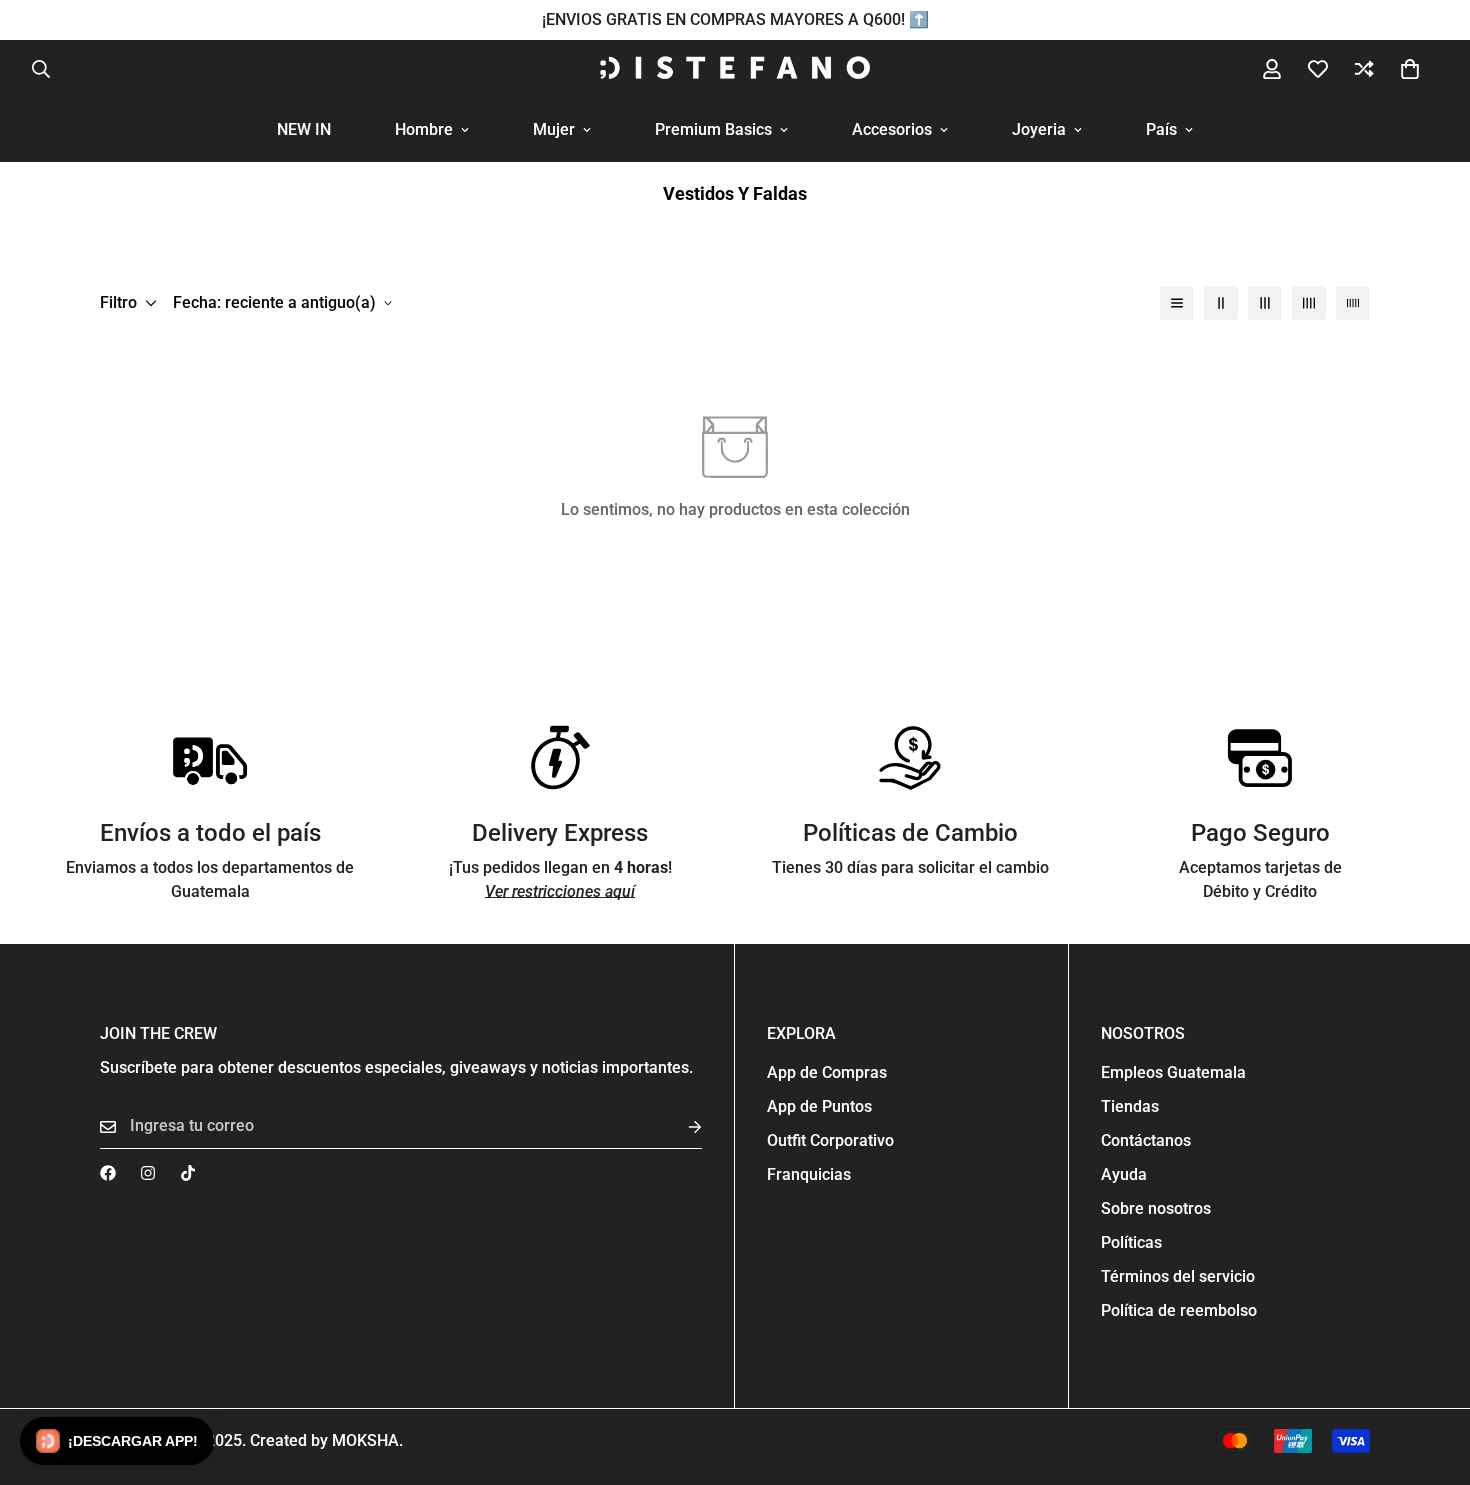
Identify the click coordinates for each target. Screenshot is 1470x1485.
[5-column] (1353, 303)
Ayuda (1124, 1174)
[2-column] (1221, 303)
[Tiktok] (188, 1173)
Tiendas (1130, 1106)
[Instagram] (148, 1173)
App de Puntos (819, 1106)
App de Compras (827, 1072)
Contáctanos (1146, 1140)
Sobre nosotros (1156, 1208)
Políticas (1131, 1242)
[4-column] (1309, 303)
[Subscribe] (679, 1126)
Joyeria (1039, 129)
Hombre (424, 129)
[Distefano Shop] (735, 69)
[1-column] (1177, 303)
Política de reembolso (1179, 1310)
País (1161, 129)
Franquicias (809, 1174)
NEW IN (304, 129)
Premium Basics (713, 129)
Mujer (554, 129)
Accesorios (892, 129)
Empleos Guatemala (1173, 1072)
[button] (1410, 69)
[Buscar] (41, 69)
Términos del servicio (1178, 1276)
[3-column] (1265, 303)
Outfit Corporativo (830, 1140)
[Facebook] (108, 1173)
